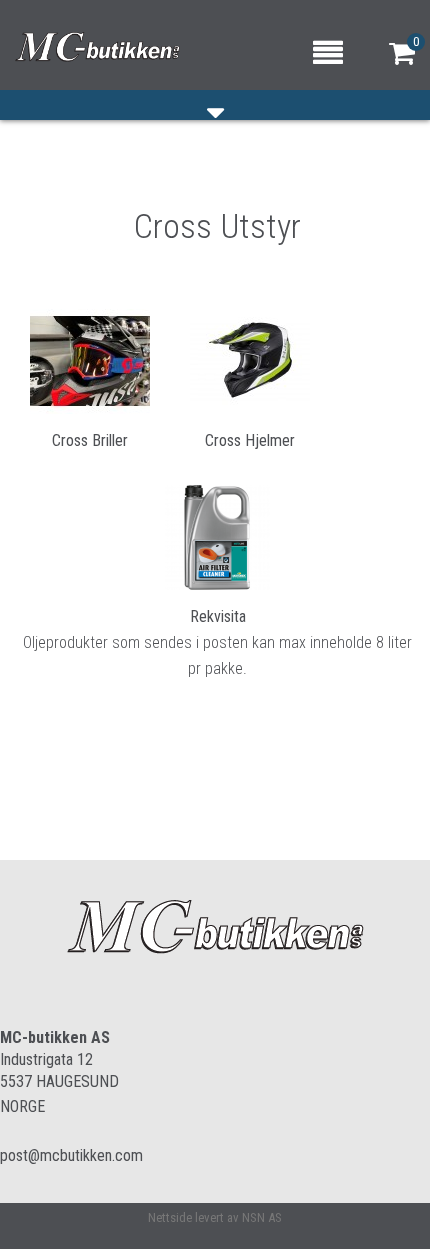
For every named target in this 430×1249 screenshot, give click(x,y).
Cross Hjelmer (250, 440)
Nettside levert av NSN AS (215, 1217)
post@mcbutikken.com (71, 1155)
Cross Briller (90, 440)
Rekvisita (218, 616)
